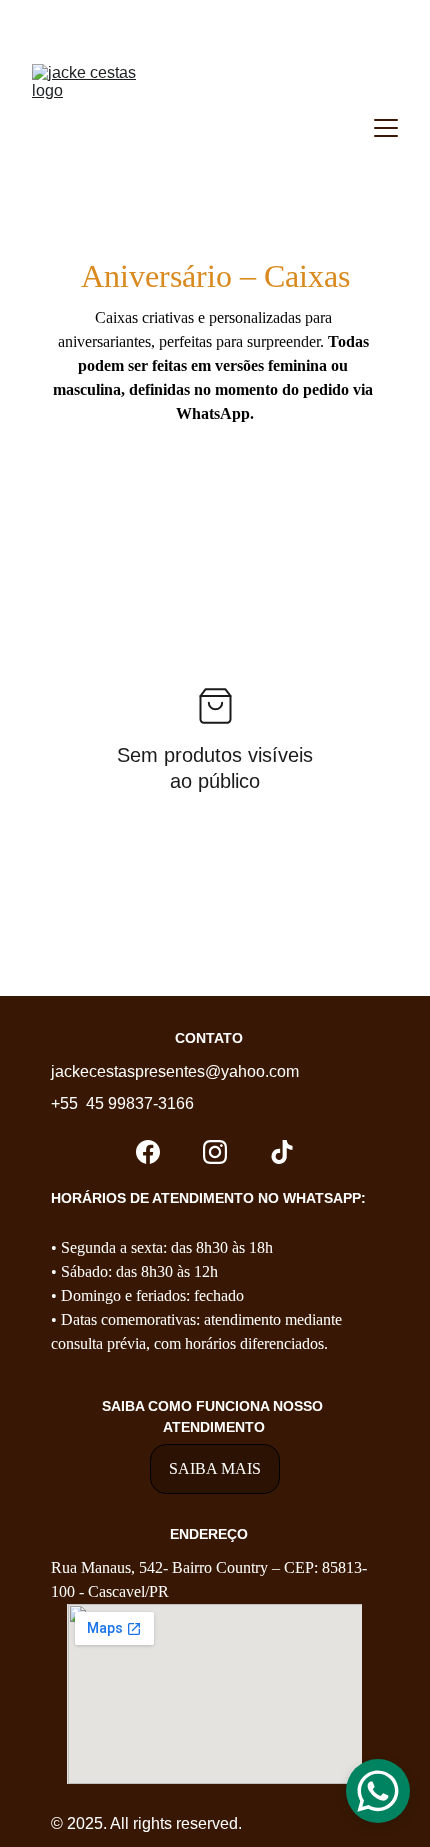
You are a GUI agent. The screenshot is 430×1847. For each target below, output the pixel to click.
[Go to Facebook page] (148, 1152)
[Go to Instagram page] (215, 1152)
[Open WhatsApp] (378, 1791)
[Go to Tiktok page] (282, 1152)
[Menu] (386, 128)
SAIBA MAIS (215, 1468)
